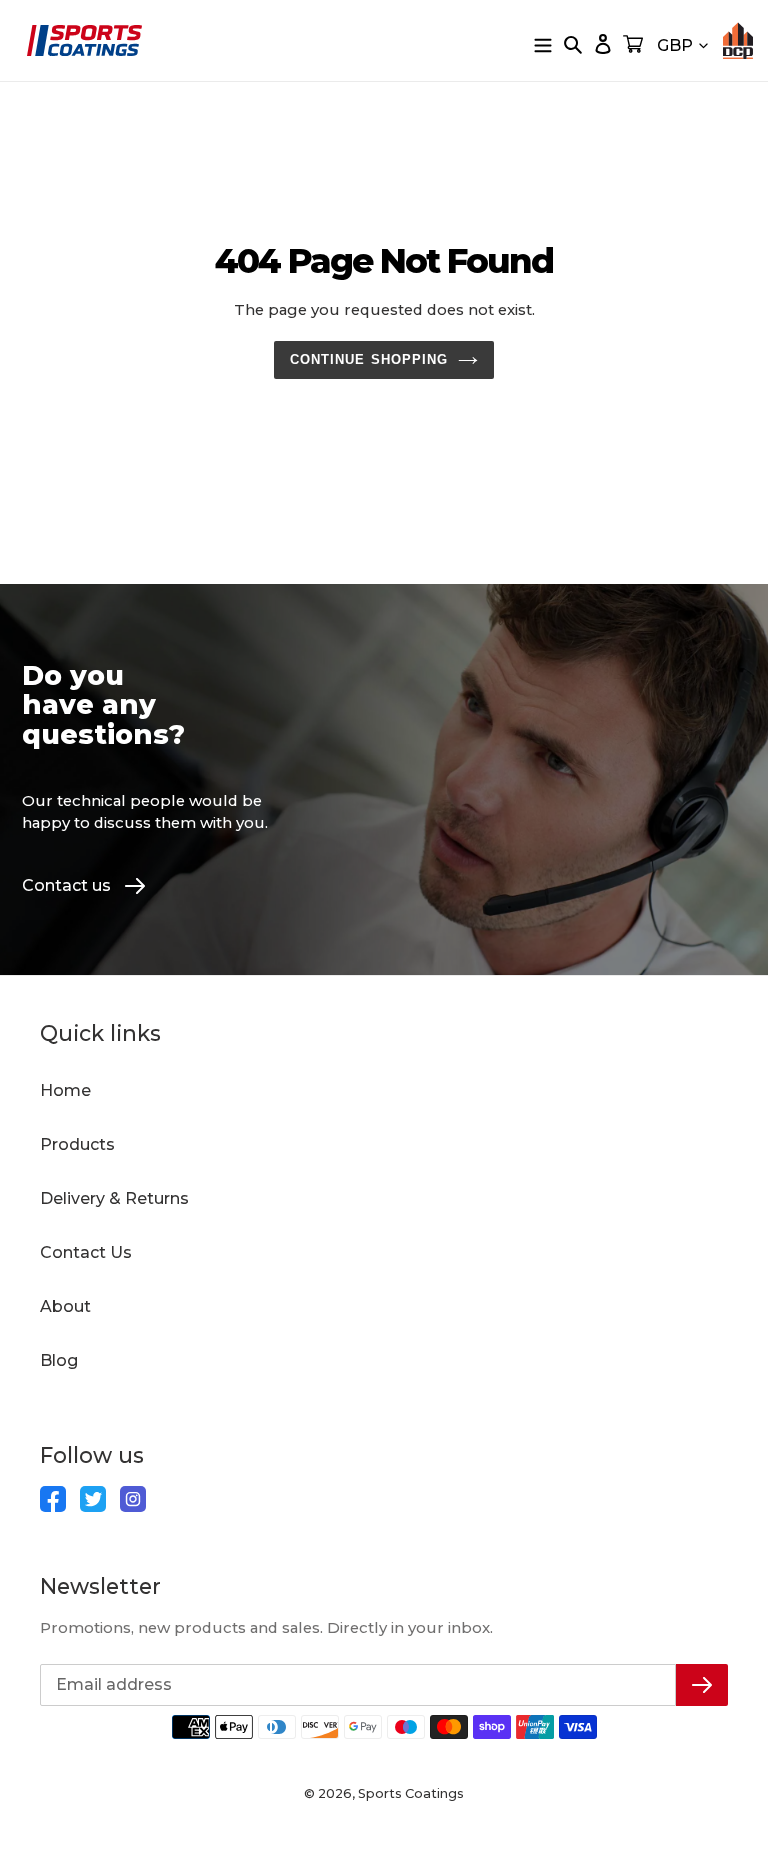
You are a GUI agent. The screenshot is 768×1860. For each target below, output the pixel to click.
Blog (59, 1360)
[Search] (573, 44)
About (65, 1306)
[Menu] (543, 44)
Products (77, 1144)
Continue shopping (369, 359)
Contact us (66, 885)
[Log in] (603, 44)
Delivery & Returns (114, 1198)
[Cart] (633, 44)
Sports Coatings (411, 1793)
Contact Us (86, 1252)
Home (65, 1090)
